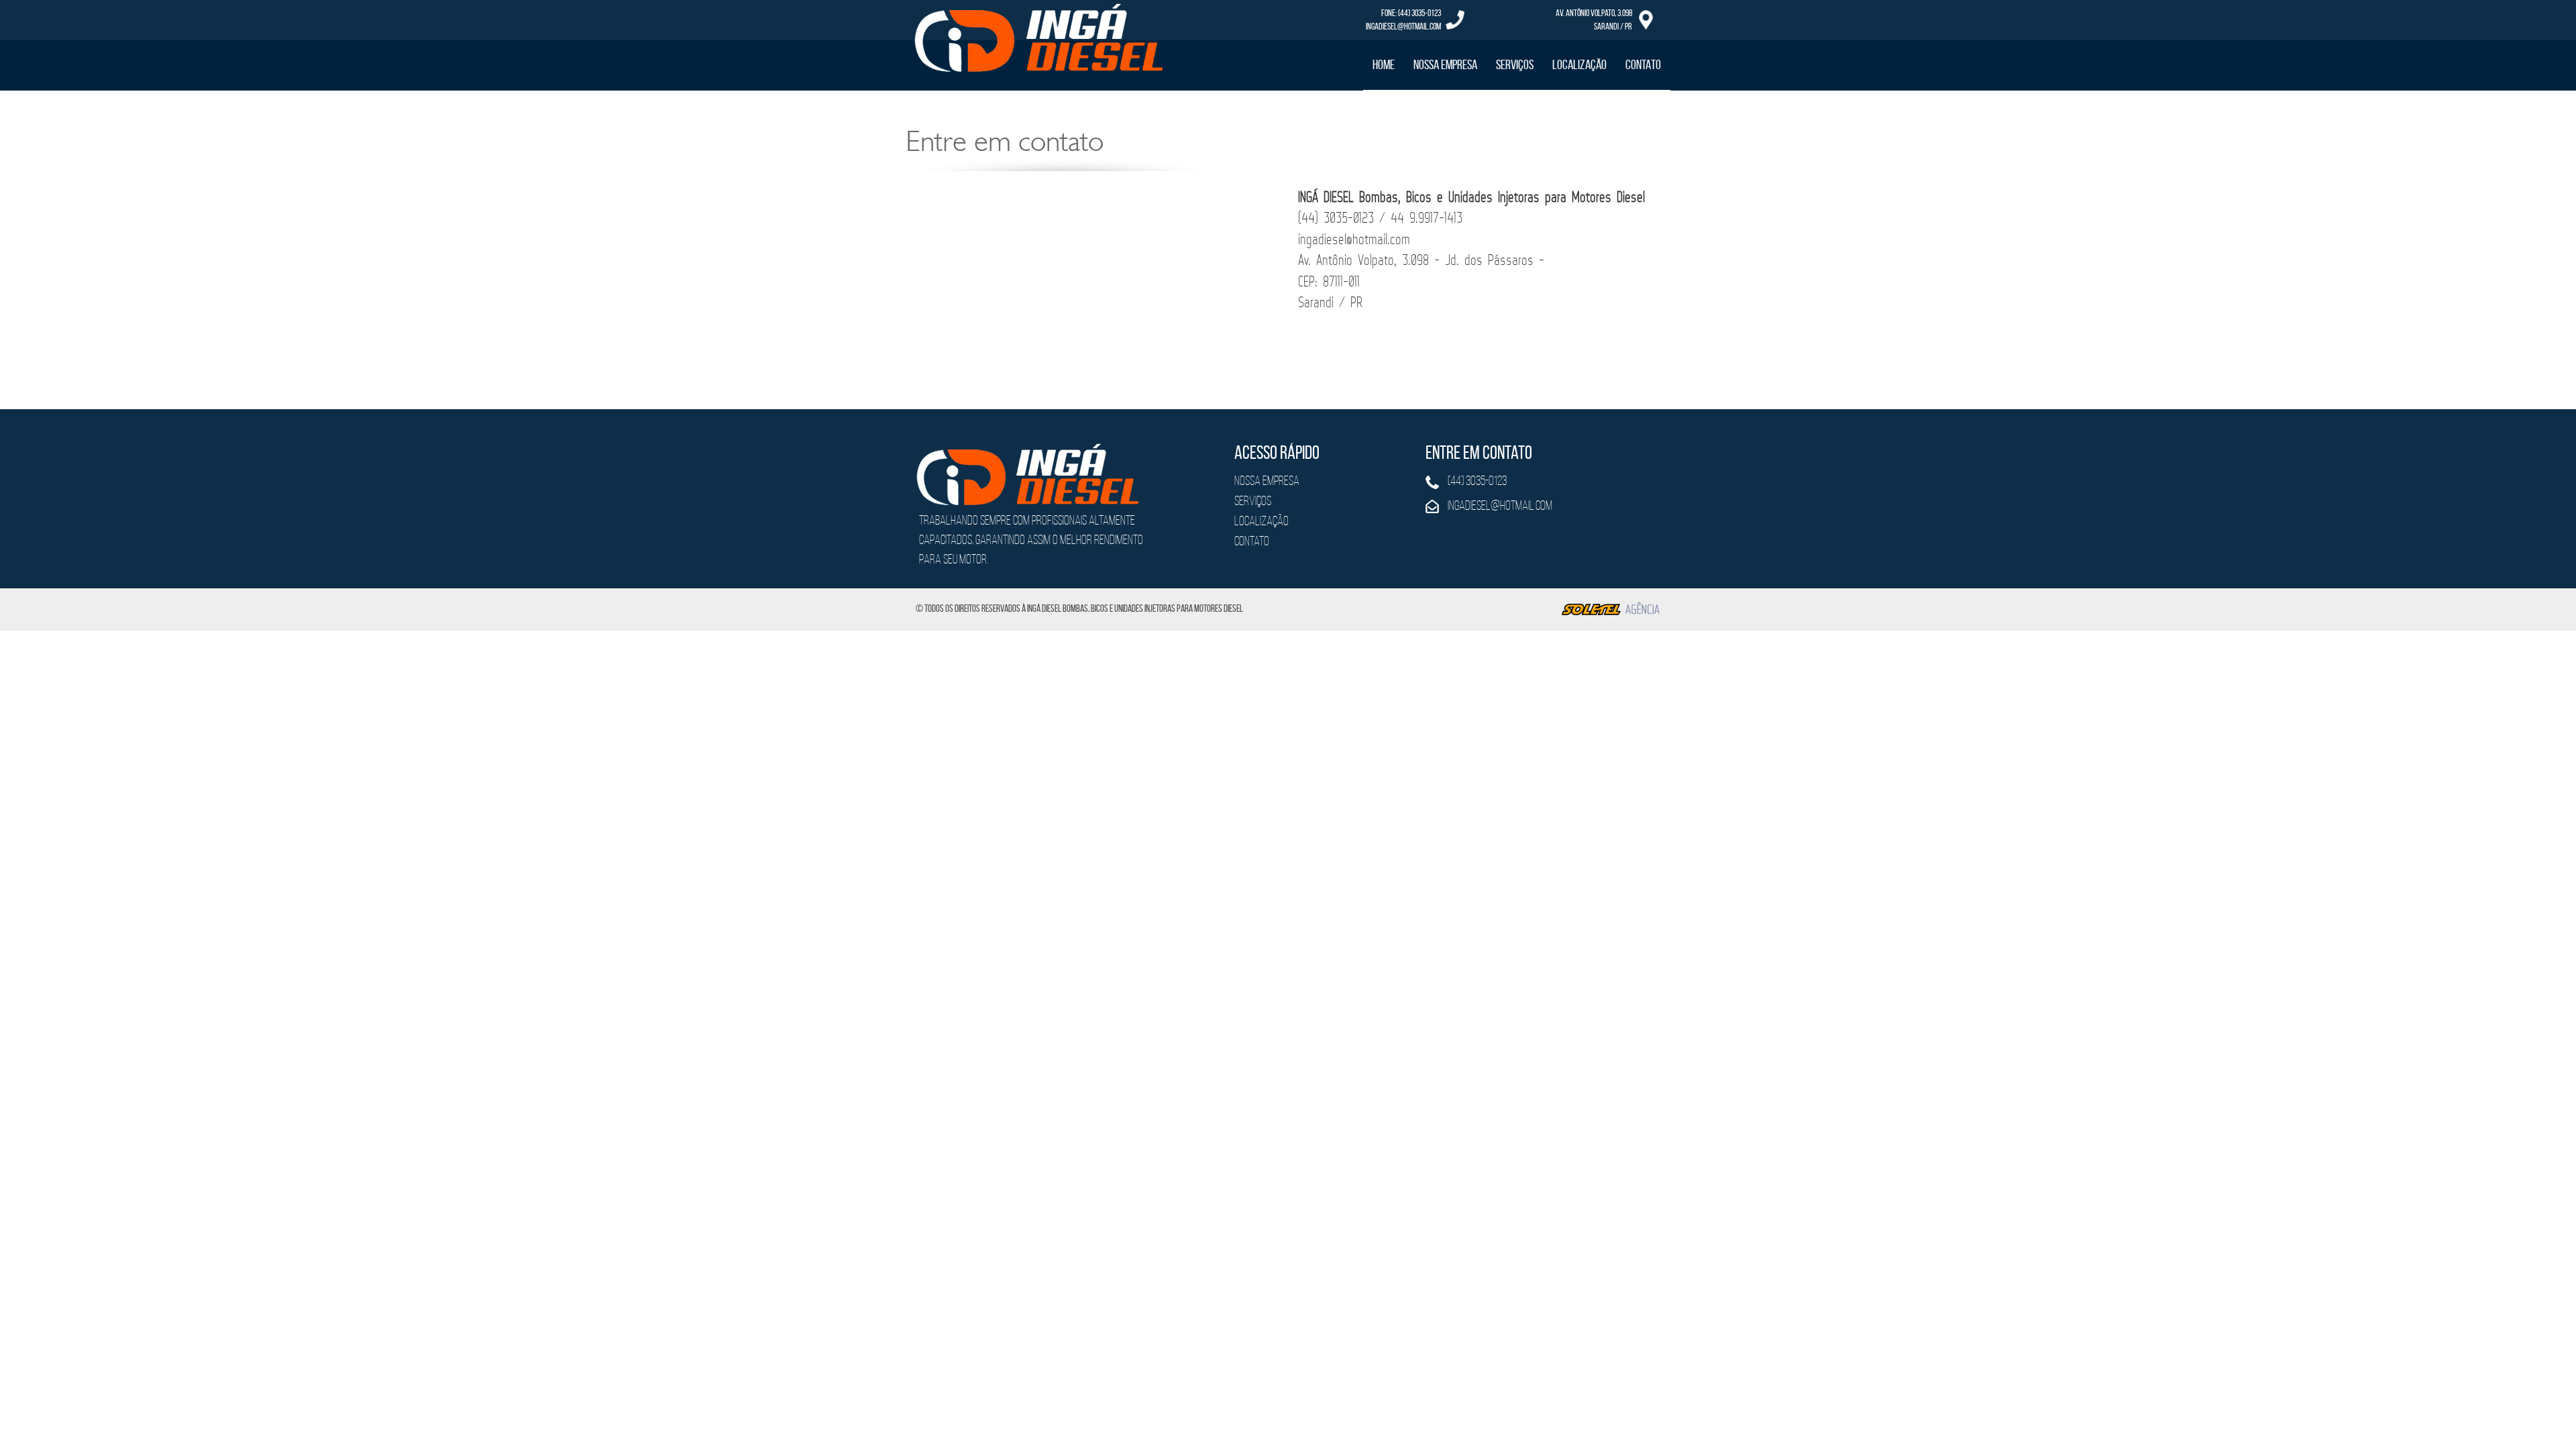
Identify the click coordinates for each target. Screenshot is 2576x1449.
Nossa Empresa (1445, 64)
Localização (1579, 64)
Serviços (1515, 64)
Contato (1643, 64)
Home (1384, 64)
